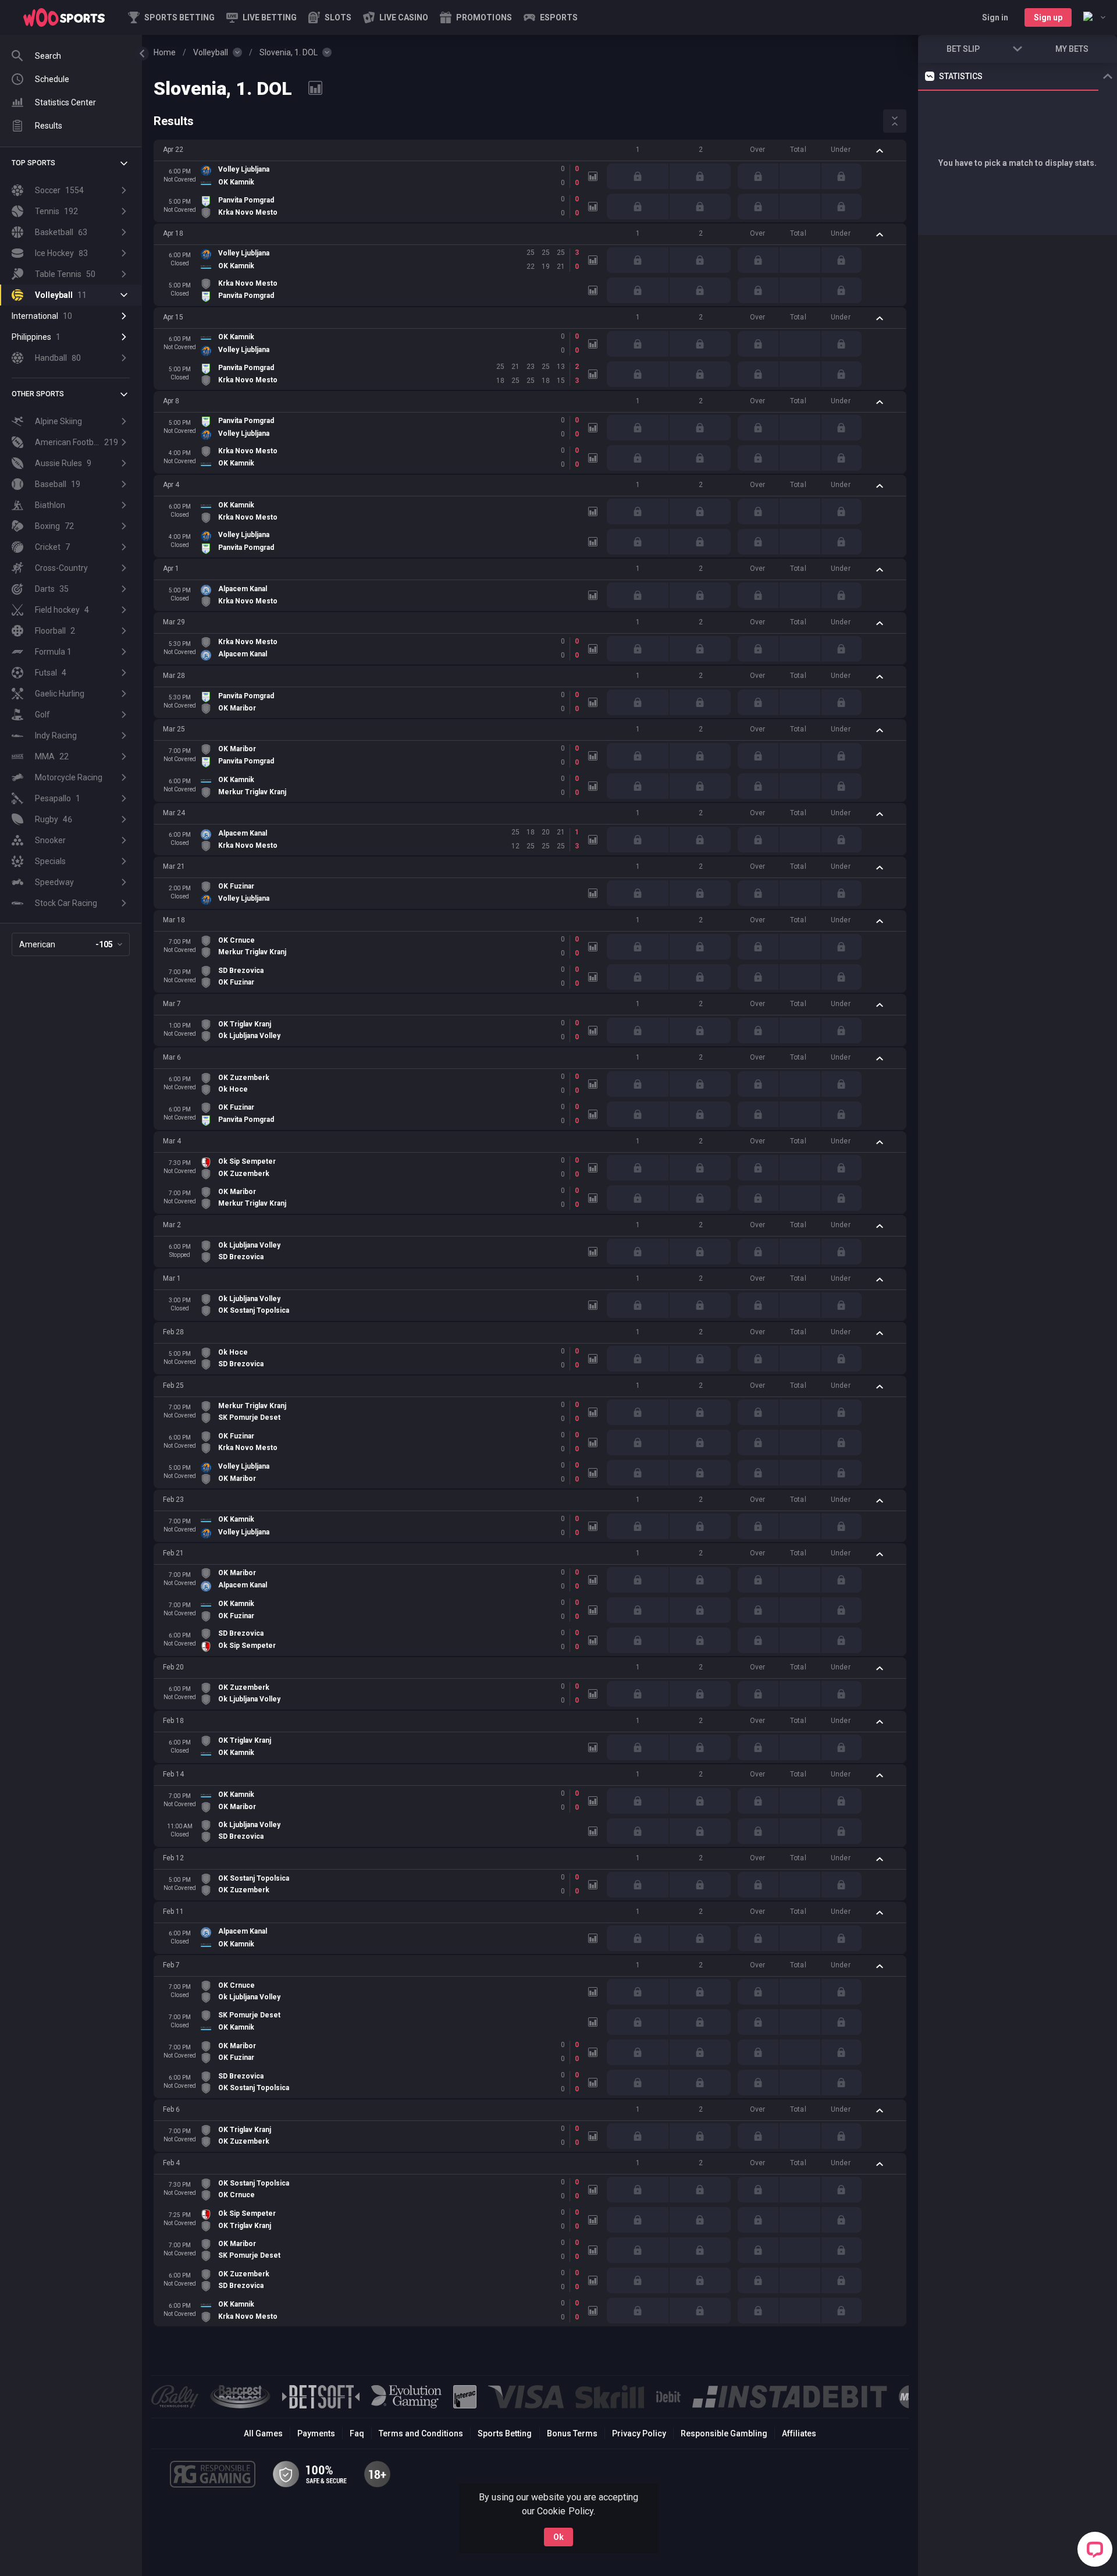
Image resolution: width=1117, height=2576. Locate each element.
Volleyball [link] (211, 52)
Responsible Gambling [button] (724, 2433)
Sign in (995, 17)
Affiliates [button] (799, 2433)
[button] (330, 17)
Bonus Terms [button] (572, 2433)
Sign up (1048, 17)
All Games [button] (263, 2433)
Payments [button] (316, 2433)
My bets (1072, 49)
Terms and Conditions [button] (421, 2433)
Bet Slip (963, 49)
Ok (558, 2537)
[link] (64, 17)
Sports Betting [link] (505, 2433)
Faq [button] (357, 2433)
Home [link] (165, 52)
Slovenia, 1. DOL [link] (289, 52)
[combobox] (1094, 17)
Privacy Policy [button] (639, 2433)
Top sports (33, 163)
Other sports (38, 394)
